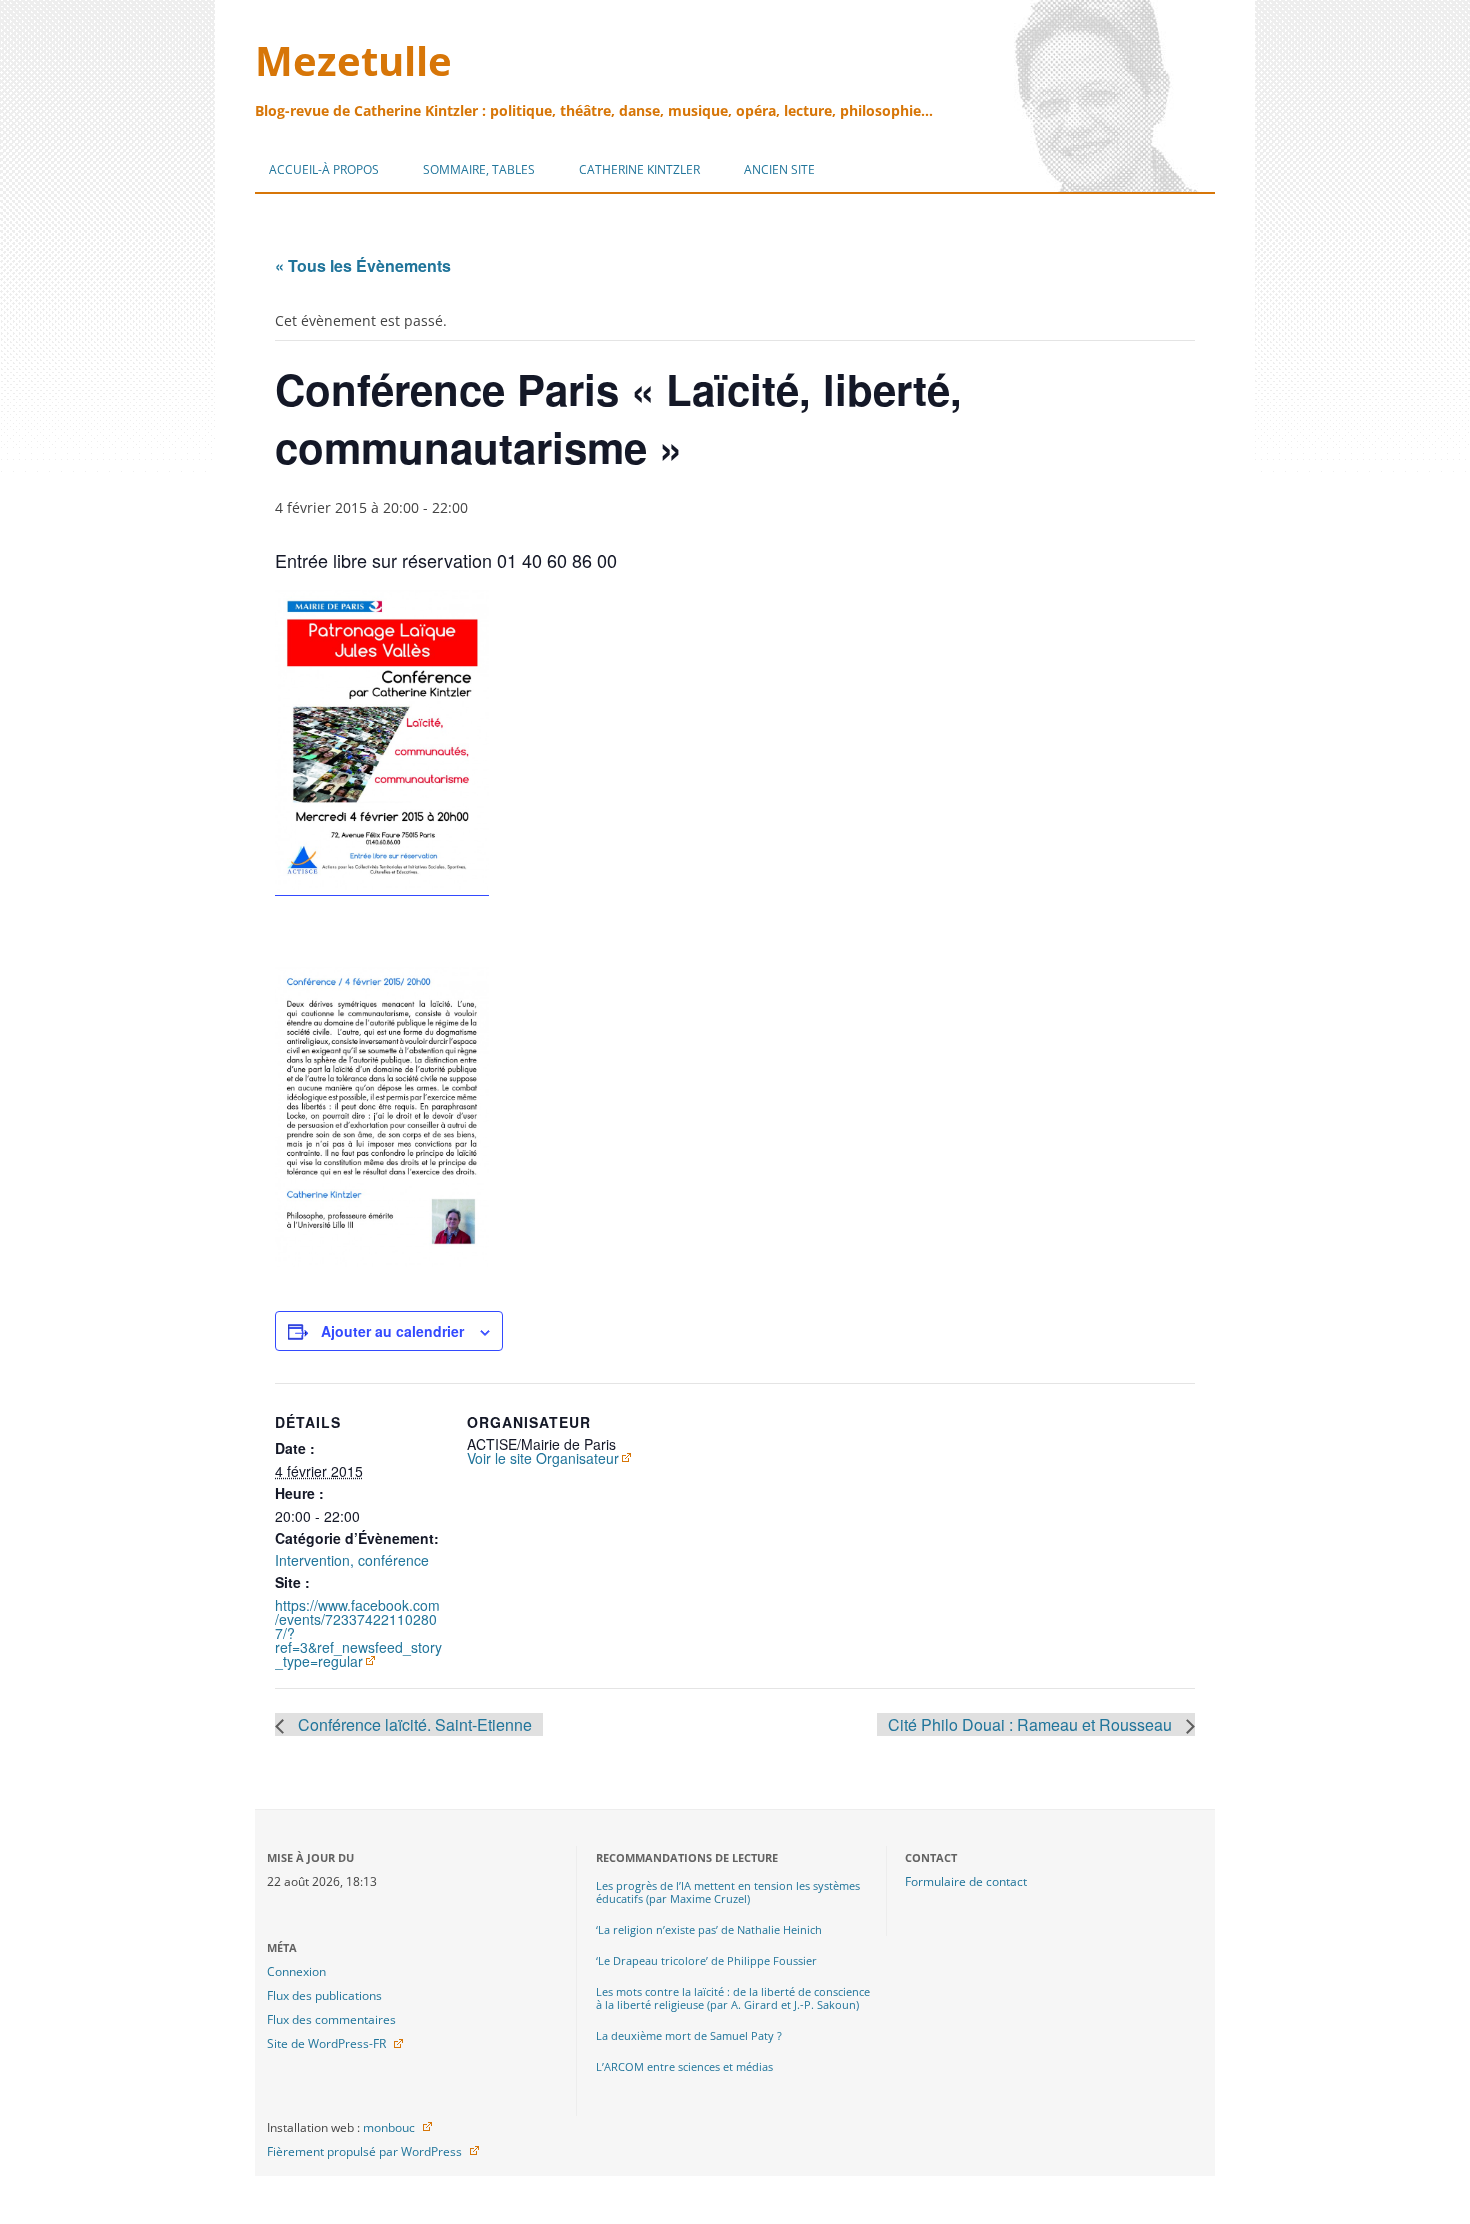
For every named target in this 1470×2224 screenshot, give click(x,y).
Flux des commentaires (331, 2019)
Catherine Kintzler (639, 169)
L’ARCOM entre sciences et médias (684, 2066)
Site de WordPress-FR (326, 2043)
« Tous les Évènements (363, 265)
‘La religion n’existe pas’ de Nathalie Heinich (709, 1929)
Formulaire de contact (966, 1881)
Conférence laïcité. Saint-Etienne (413, 1724)
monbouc (389, 2127)
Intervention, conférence (352, 1560)
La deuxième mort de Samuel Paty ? (689, 2035)
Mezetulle (353, 60)
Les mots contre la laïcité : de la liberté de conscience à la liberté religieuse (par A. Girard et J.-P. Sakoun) (733, 1998)
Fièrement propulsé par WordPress (364, 2151)
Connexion (296, 1971)
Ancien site (779, 169)
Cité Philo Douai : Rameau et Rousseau (1032, 1724)
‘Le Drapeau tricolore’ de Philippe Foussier (706, 1960)
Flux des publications (324, 1995)
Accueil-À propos (324, 169)
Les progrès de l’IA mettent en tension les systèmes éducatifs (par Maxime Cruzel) (728, 1892)
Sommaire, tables (479, 169)
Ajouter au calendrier (392, 1331)
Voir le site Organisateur (543, 1458)
